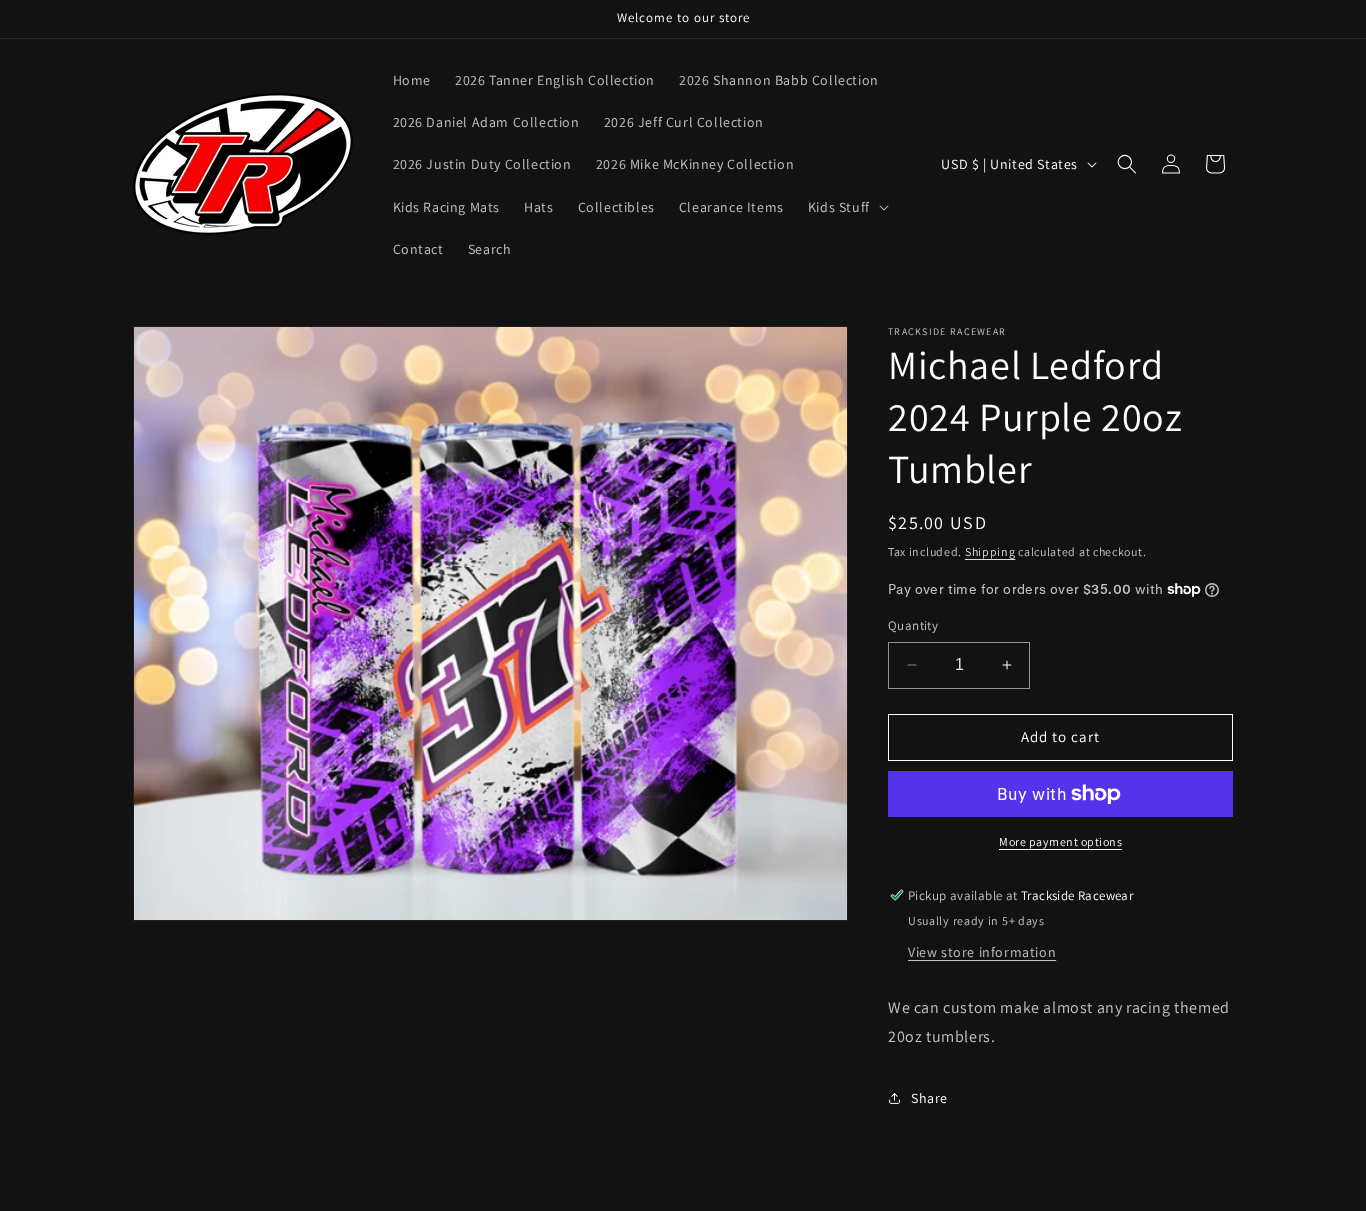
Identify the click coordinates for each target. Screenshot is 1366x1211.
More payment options (1060, 841)
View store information (982, 952)
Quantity (913, 625)
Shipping (990, 551)
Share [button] (929, 1098)
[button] (846, 207)
